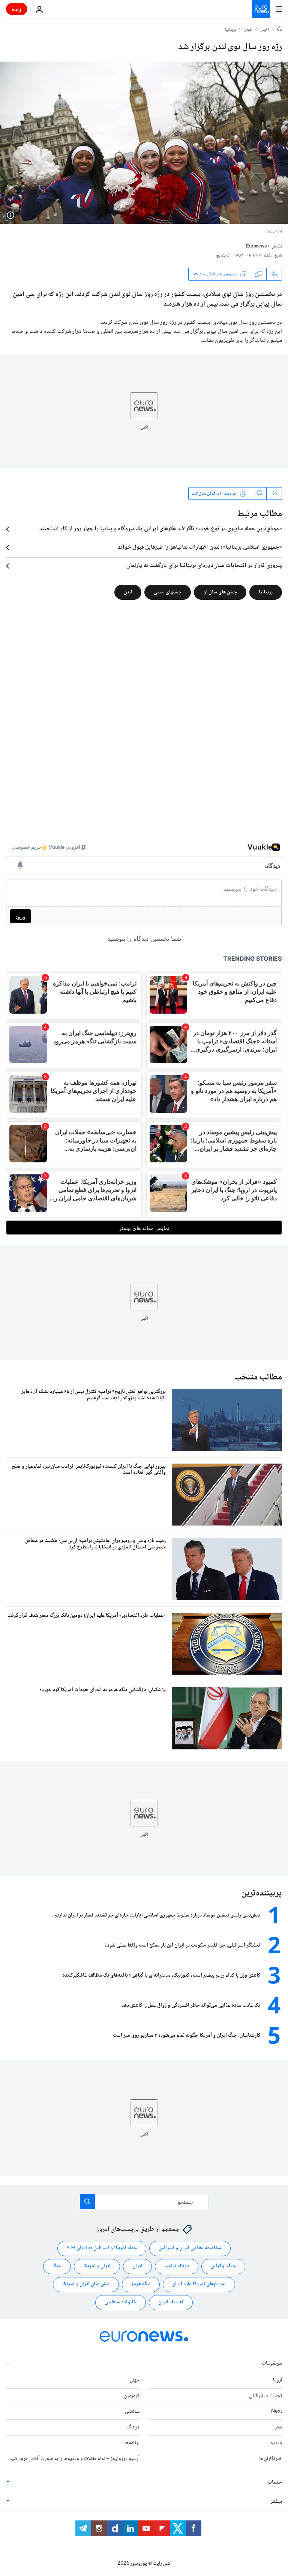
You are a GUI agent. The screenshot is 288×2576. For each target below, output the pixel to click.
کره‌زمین (132, 2396)
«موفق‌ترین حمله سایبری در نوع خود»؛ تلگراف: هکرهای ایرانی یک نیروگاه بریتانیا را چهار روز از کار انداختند (161, 529)
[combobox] (144, 2202)
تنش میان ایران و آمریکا (86, 2284)
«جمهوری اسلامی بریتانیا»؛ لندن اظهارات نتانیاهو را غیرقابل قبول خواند (200, 548)
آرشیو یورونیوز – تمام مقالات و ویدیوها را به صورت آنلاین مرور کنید (74, 2459)
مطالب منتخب (258, 1377)
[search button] (87, 2202)
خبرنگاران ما (271, 2459)
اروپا (277, 2380)
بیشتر (276, 2502)
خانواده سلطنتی (121, 2302)
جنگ (57, 2266)
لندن (128, 592)
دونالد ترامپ (177, 2266)
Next (277, 2412)
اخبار (265, 30)
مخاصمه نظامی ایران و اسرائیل (190, 2248)
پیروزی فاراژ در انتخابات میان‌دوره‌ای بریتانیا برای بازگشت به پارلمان (204, 566)
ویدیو (276, 2443)
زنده (17, 9)
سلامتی (132, 2412)
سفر (278, 2427)
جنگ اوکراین (223, 2266)
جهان (248, 30)
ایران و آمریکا (97, 2266)
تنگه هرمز (141, 2284)
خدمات (275, 2482)
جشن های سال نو (220, 592)
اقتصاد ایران (171, 2302)
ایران (137, 2266)
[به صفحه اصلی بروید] (261, 9)
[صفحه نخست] (280, 30)
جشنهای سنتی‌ (168, 592)
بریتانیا (230, 30)
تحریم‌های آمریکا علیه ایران (199, 2284)
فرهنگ (133, 2427)
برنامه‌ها (132, 2443)
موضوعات (272, 2363)
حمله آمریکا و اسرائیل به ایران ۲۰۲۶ (102, 2248)
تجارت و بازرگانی (265, 2396)
